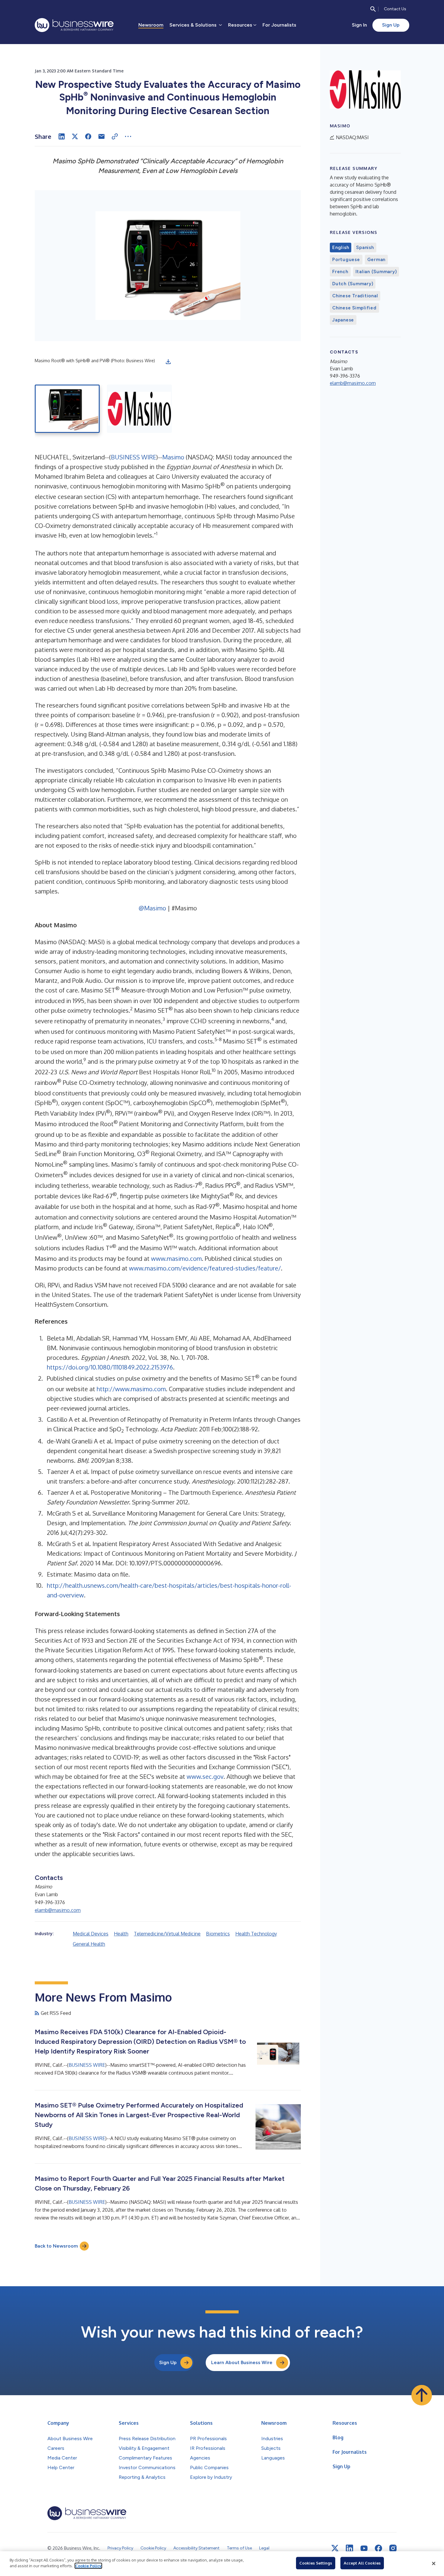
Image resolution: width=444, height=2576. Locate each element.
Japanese (343, 320)
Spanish (365, 248)
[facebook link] (378, 2548)
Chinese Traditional (355, 296)
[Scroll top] (422, 2395)
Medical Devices (91, 1934)
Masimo (173, 457)
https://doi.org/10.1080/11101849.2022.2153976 (110, 1367)
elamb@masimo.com (58, 1910)
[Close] (434, 2564)
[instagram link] (393, 2548)
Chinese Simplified (354, 308)
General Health (89, 1944)
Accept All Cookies (362, 2563)
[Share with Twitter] (75, 136)
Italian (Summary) (376, 272)
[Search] (373, 9)
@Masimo (152, 908)
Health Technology (256, 1934)
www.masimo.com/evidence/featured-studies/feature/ (205, 1268)
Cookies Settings (316, 2563)
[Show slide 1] (67, 409)
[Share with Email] (101, 136)
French (340, 272)
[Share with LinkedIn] (62, 136)
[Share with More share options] (128, 136)
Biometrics (218, 1934)
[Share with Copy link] (115, 136)
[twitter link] (335, 2548)
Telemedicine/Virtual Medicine (167, 1934)
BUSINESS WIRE (134, 457)
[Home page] (74, 25)
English (341, 248)
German (376, 260)
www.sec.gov (205, 1776)
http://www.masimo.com (131, 1389)
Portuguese (346, 260)
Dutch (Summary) (353, 284)
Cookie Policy (88, 2566)
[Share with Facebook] (88, 136)
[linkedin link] (349, 2548)
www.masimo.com (176, 1258)
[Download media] (168, 362)
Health (121, 1934)
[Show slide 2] (139, 409)
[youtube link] (364, 2548)
